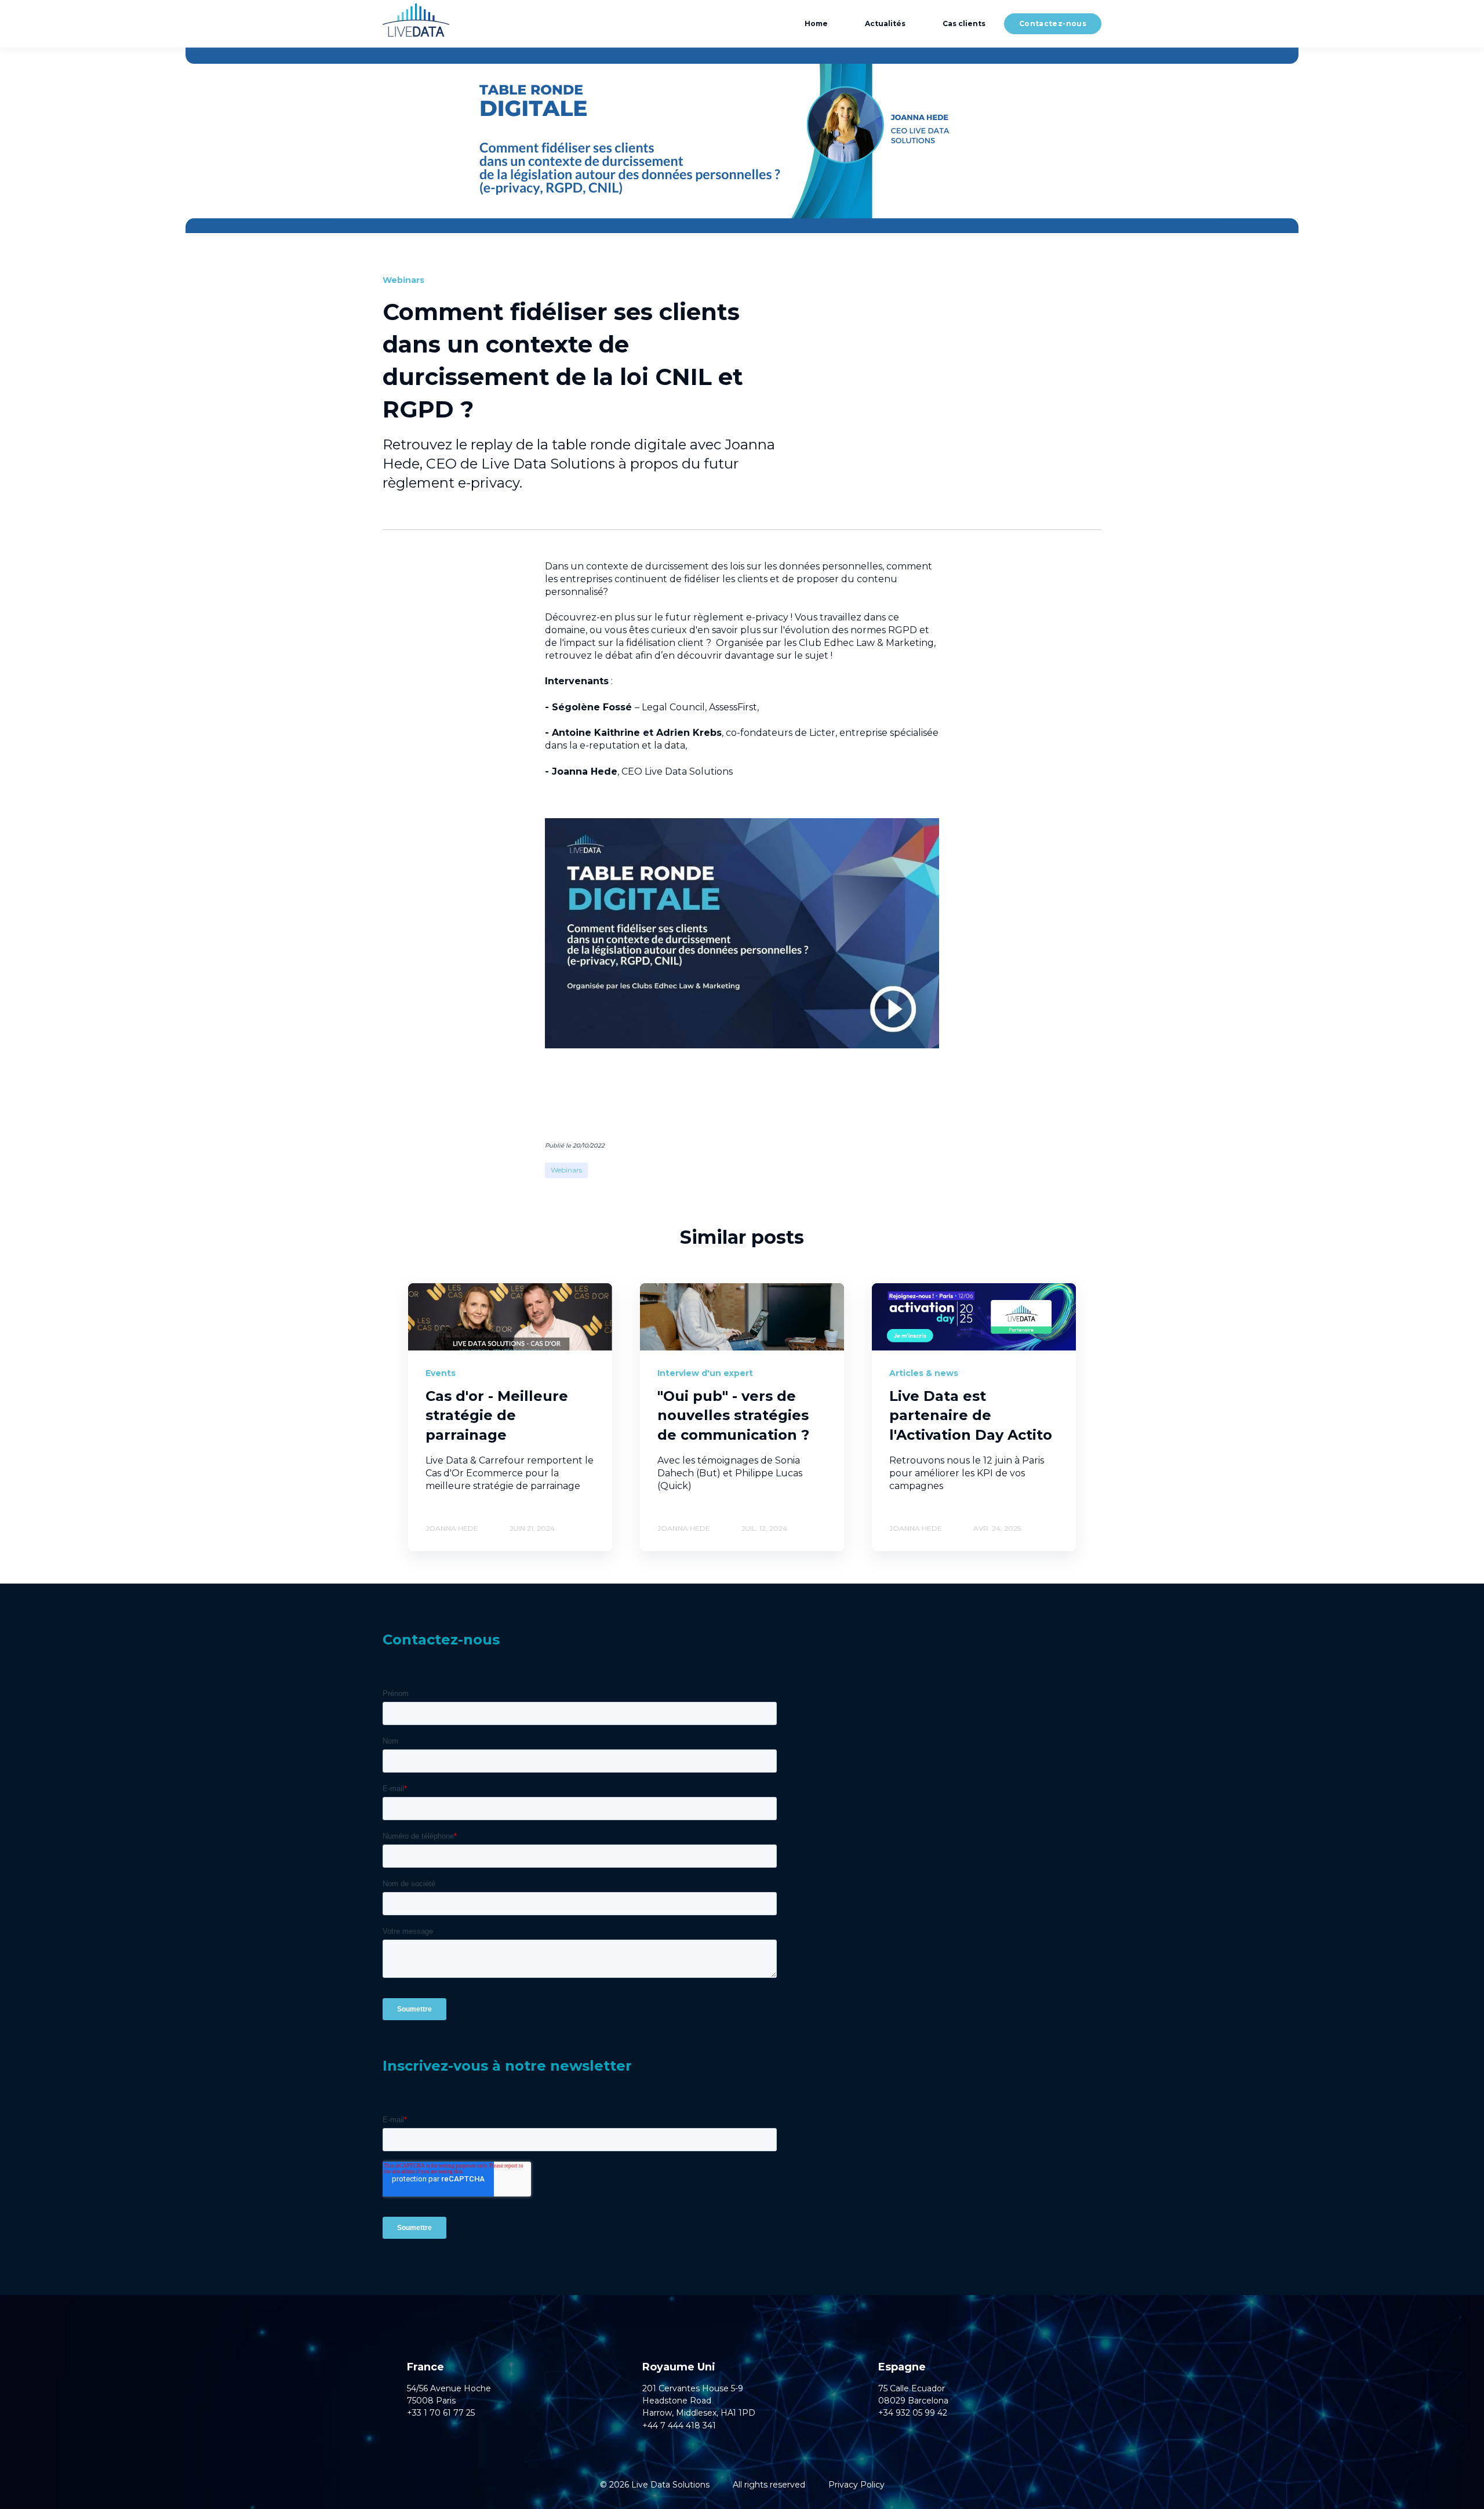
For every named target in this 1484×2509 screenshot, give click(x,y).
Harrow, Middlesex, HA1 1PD (699, 2413)
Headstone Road (677, 2401)
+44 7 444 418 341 (679, 2426)
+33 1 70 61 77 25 (441, 2413)
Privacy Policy (856, 2485)
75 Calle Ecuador (912, 2389)
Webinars (566, 1170)
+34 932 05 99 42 (913, 2413)
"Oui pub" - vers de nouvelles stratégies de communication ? (733, 1415)
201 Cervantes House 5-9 (693, 2389)
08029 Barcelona (913, 2401)
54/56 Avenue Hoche (449, 2389)
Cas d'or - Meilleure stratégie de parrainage (497, 1415)
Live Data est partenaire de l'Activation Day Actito (971, 1415)
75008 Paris (431, 2401)
